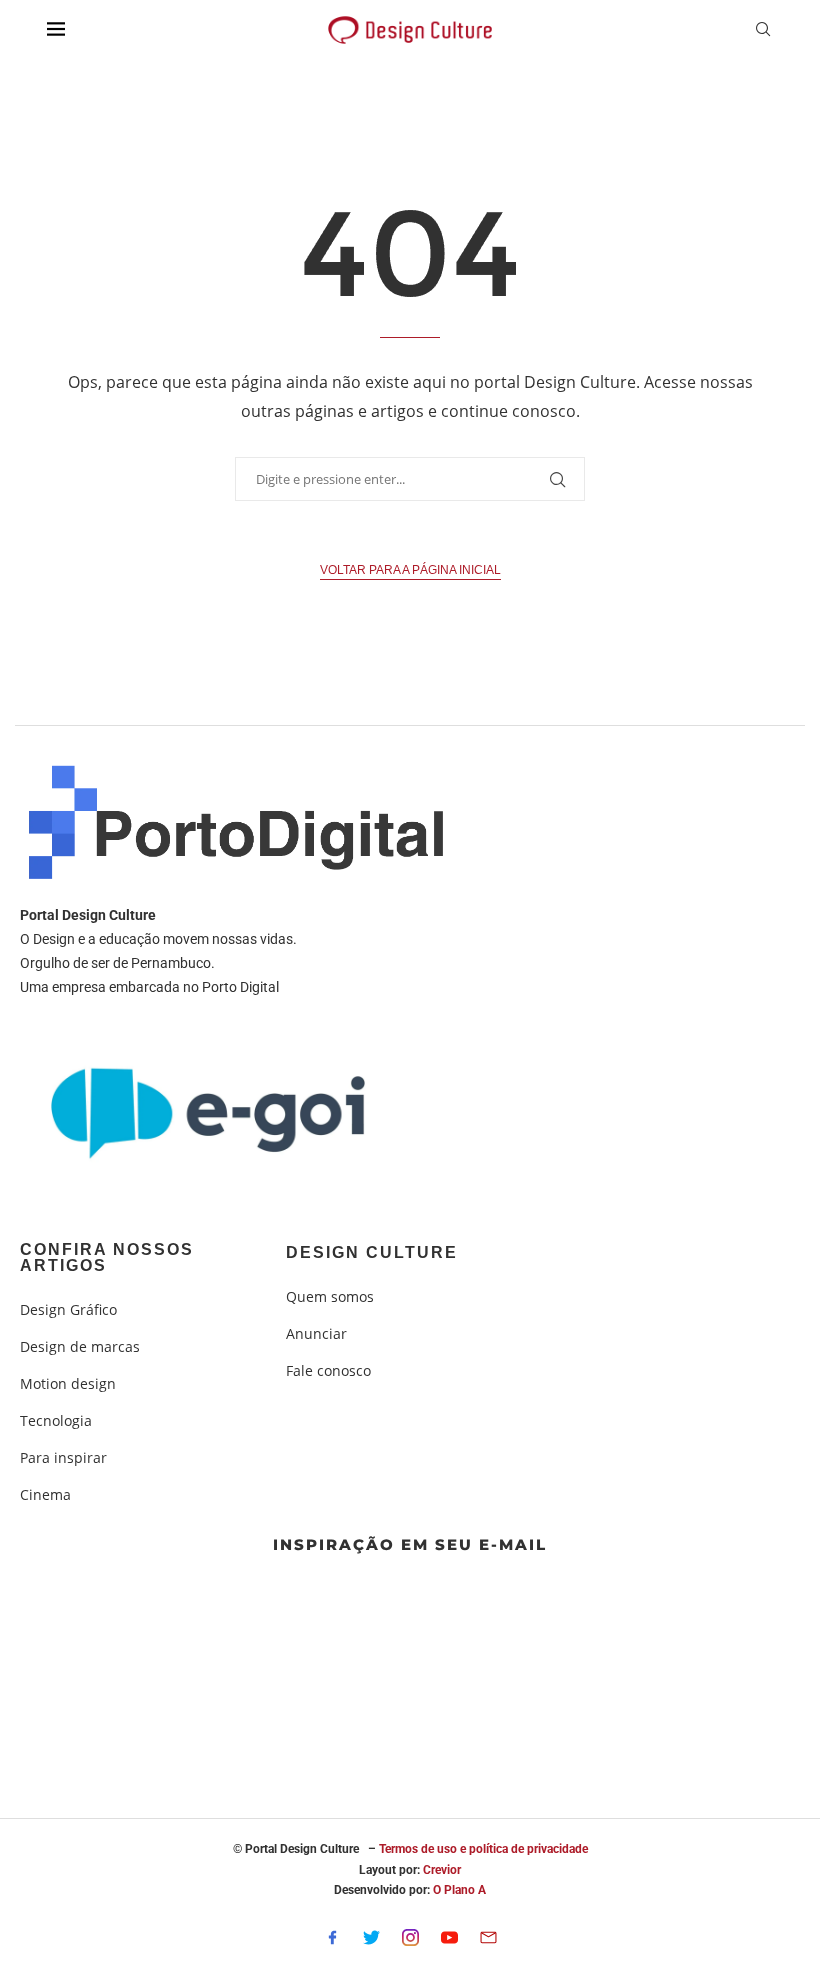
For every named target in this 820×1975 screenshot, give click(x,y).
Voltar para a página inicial (410, 570)
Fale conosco (328, 1371)
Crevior (442, 1870)
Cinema (45, 1495)
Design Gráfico (68, 1310)
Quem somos (330, 1297)
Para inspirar (63, 1458)
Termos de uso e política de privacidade (483, 1849)
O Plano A (459, 1890)
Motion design (68, 1384)
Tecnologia (56, 1421)
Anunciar (316, 1334)
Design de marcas (80, 1347)
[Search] (763, 31)
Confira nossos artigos (107, 1258)
